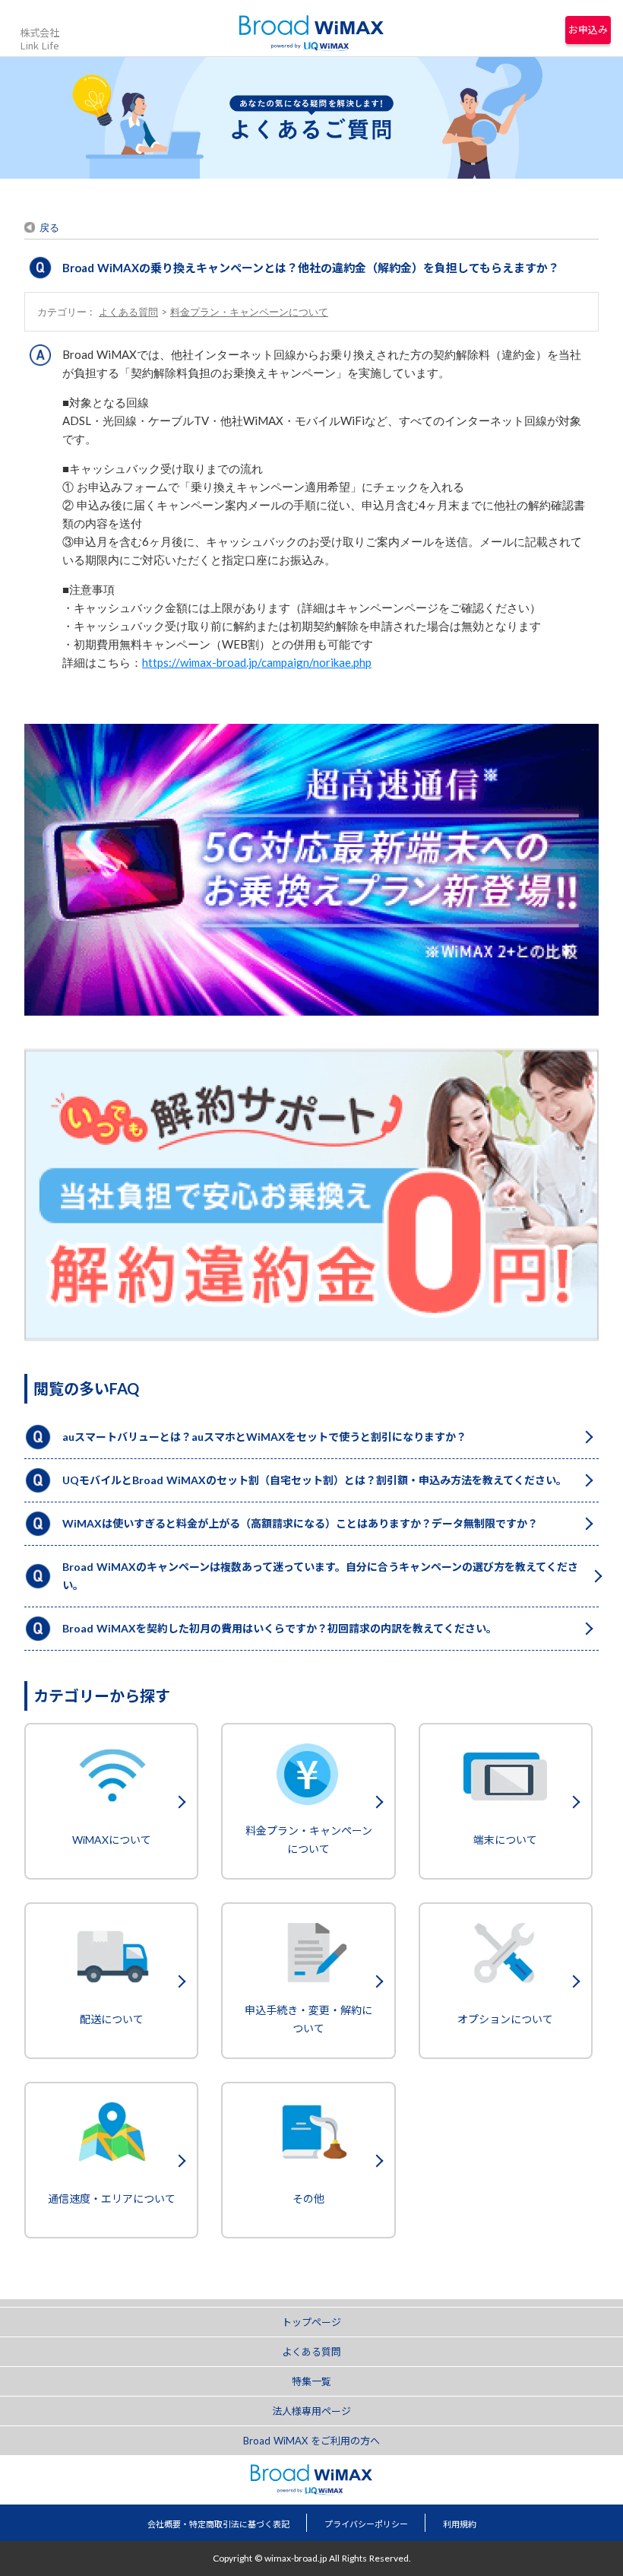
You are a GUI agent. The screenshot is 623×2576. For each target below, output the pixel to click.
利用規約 (460, 2524)
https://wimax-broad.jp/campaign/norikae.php (257, 662)
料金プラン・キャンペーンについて (249, 312)
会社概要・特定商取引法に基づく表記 (218, 2524)
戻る (49, 227)
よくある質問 (128, 312)
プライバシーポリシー (366, 2524)
